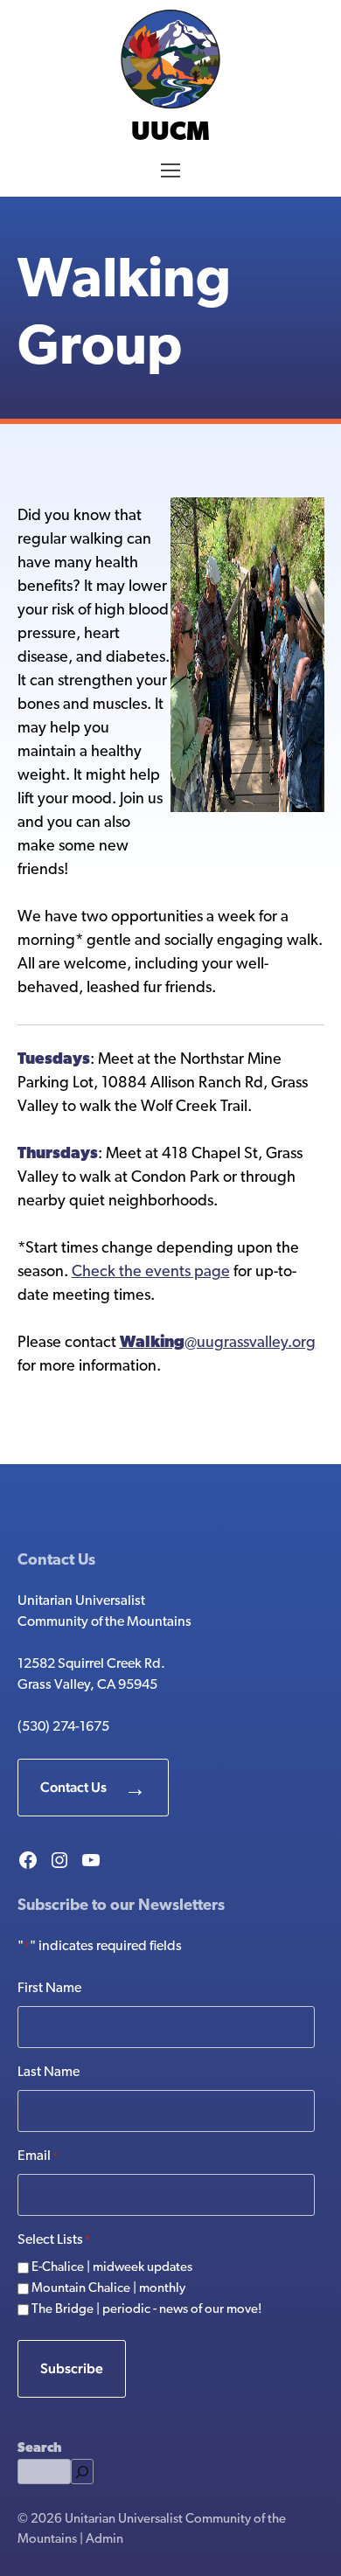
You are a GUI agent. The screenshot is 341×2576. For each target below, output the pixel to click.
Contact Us (73, 1787)
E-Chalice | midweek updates (112, 2268)
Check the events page (151, 1273)
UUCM (170, 133)
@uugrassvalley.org (218, 1344)
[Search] (82, 2472)
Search (39, 2449)
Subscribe (72, 2368)
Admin (104, 2540)
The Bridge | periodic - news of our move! (147, 2310)
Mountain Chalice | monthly (108, 2289)
